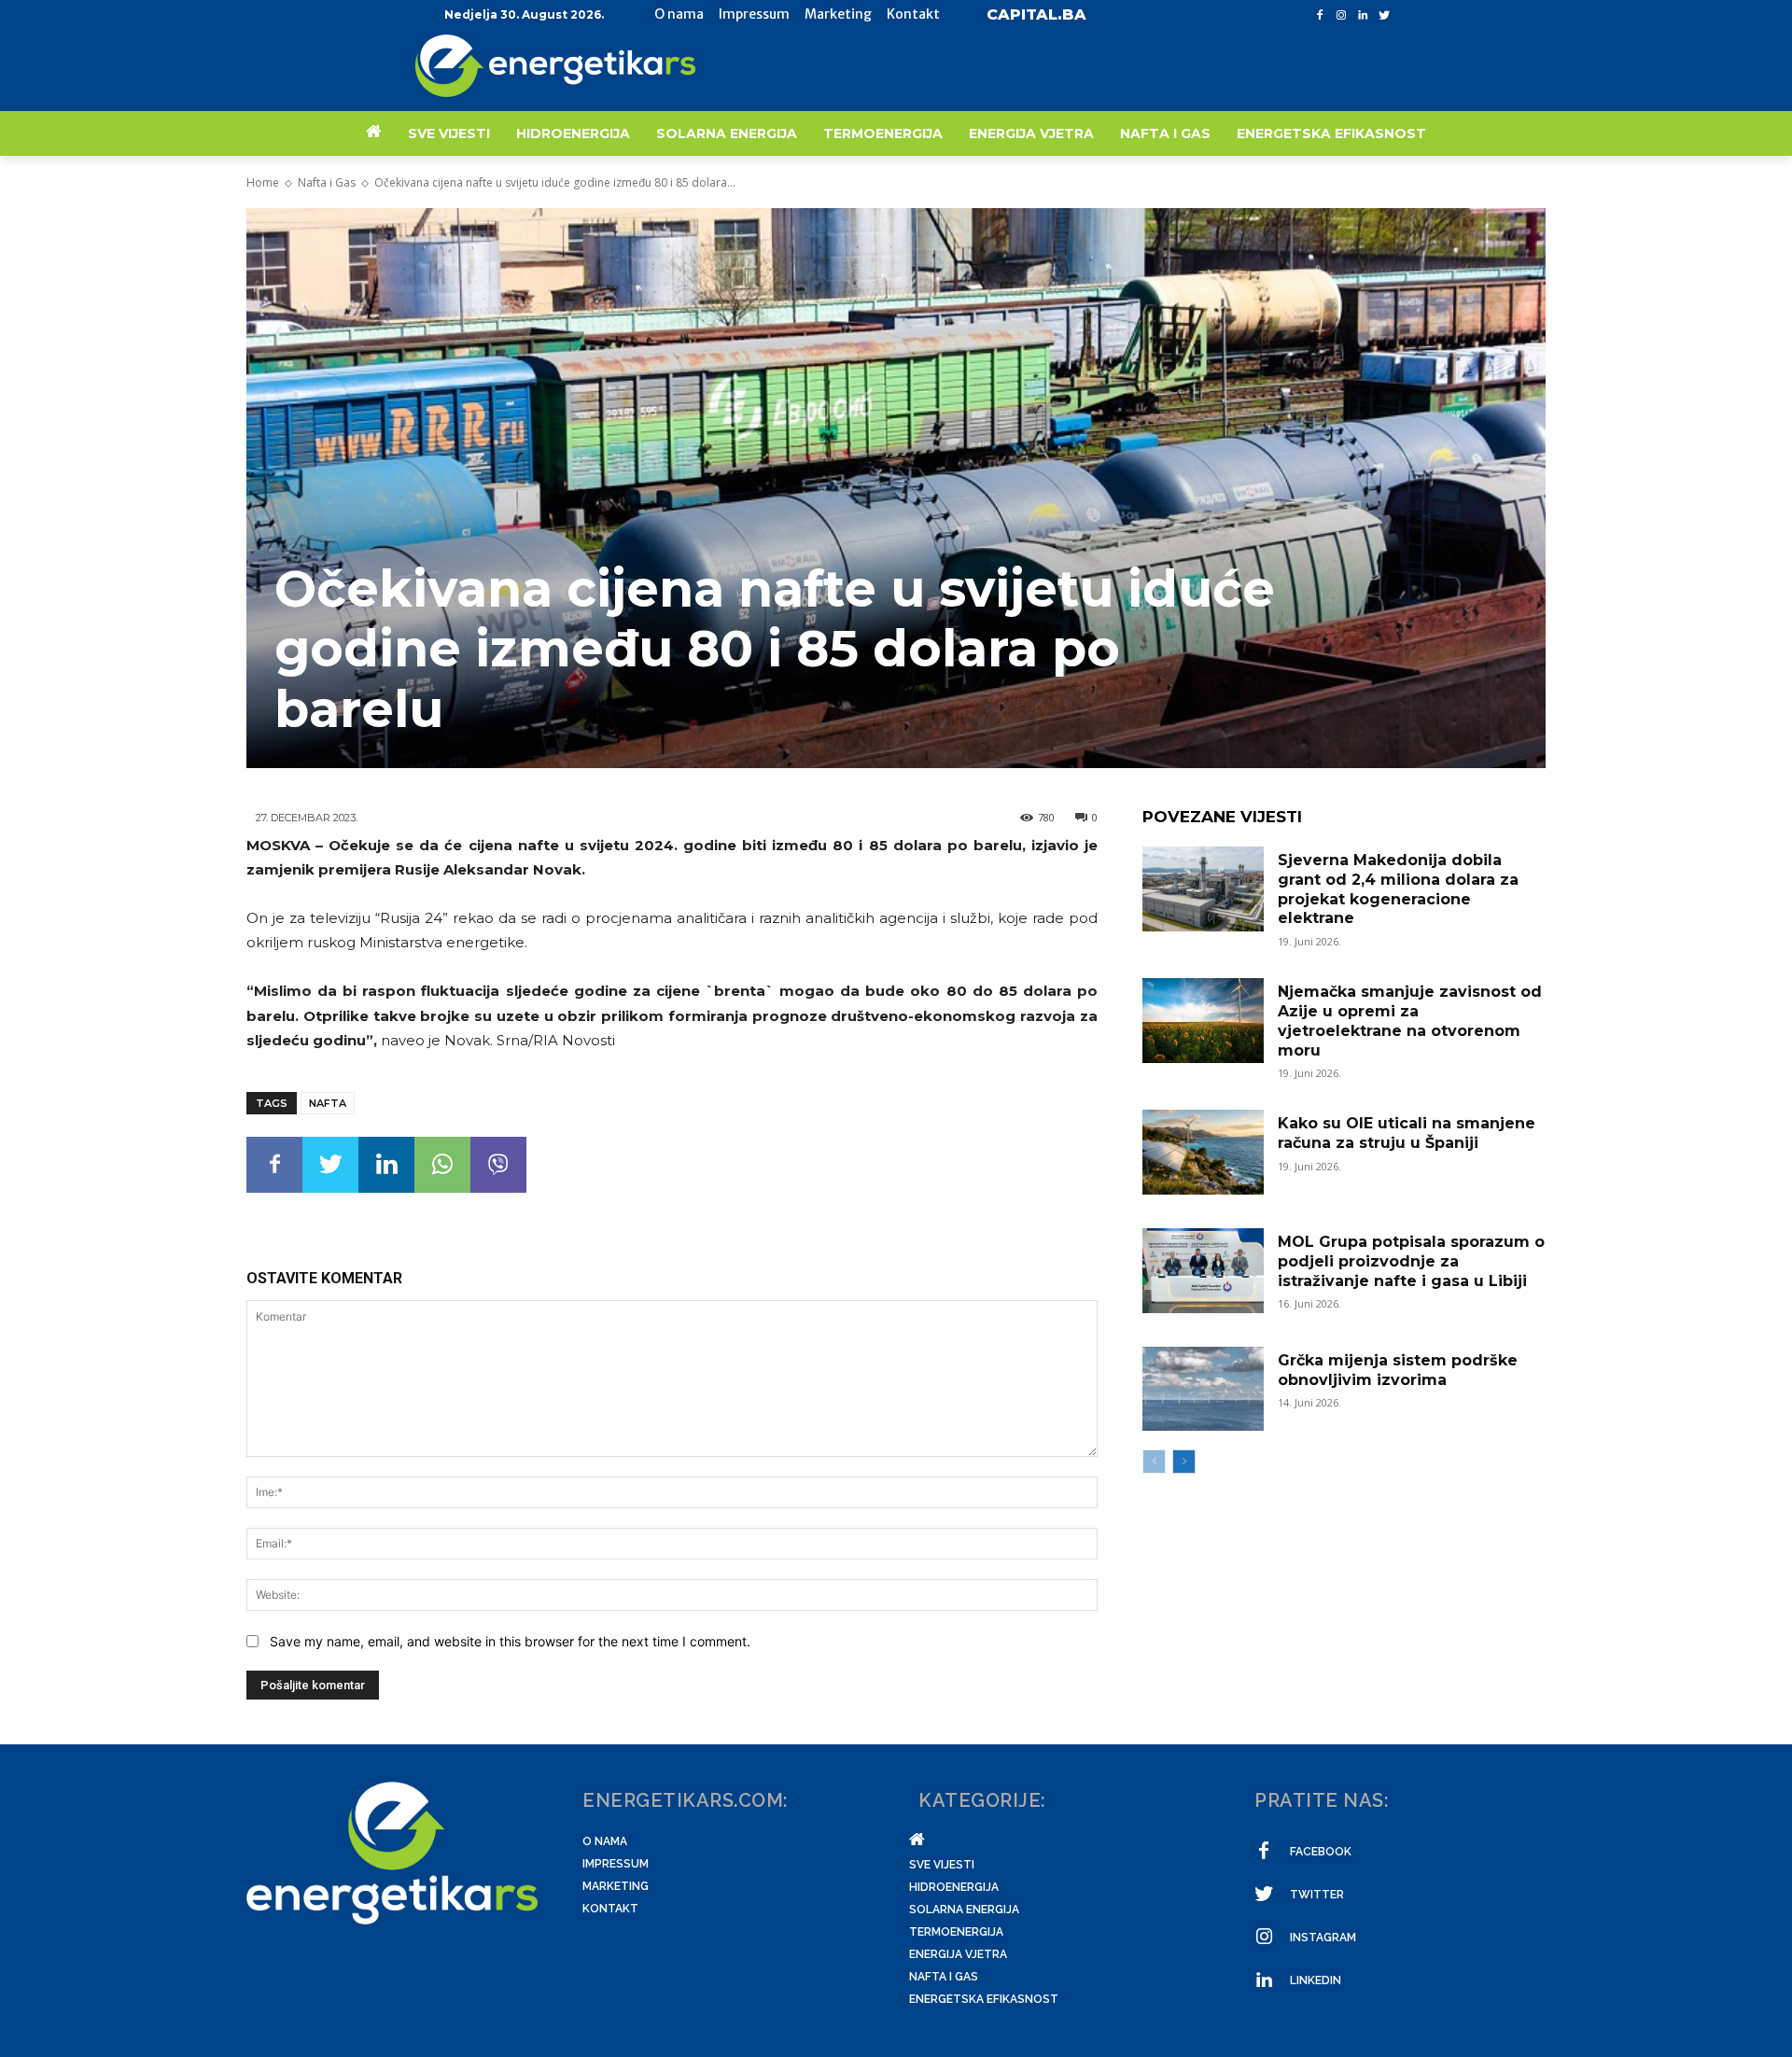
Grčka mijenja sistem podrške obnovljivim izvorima (1398, 1370)
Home (263, 182)
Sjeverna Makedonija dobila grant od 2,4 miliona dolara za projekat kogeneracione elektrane (1398, 889)
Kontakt (610, 1909)
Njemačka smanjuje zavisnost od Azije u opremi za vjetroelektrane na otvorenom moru (1410, 1021)
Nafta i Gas (327, 182)
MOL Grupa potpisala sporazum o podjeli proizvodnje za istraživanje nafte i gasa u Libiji (1411, 1261)
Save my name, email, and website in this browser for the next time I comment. (510, 1641)
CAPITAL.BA (1036, 14)
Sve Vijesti (942, 1865)
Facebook (1321, 1852)
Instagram (1323, 1938)
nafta (328, 1103)
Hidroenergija (954, 1887)
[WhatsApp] (442, 1165)
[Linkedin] (1362, 15)
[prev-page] (1154, 1462)
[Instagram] (1342, 15)
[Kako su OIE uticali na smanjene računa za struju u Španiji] (1203, 1152)
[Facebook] (1320, 15)
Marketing (616, 1886)
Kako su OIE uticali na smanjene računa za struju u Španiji (1407, 1133)
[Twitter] (1384, 15)
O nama (605, 1841)
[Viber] (498, 1165)
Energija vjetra (958, 1954)
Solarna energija (964, 1910)
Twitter (1317, 1895)
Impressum (616, 1864)
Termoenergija (956, 1932)
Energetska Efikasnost (984, 1999)
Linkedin (1316, 1980)
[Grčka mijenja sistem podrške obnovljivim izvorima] (1203, 1389)
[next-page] (1184, 1462)
